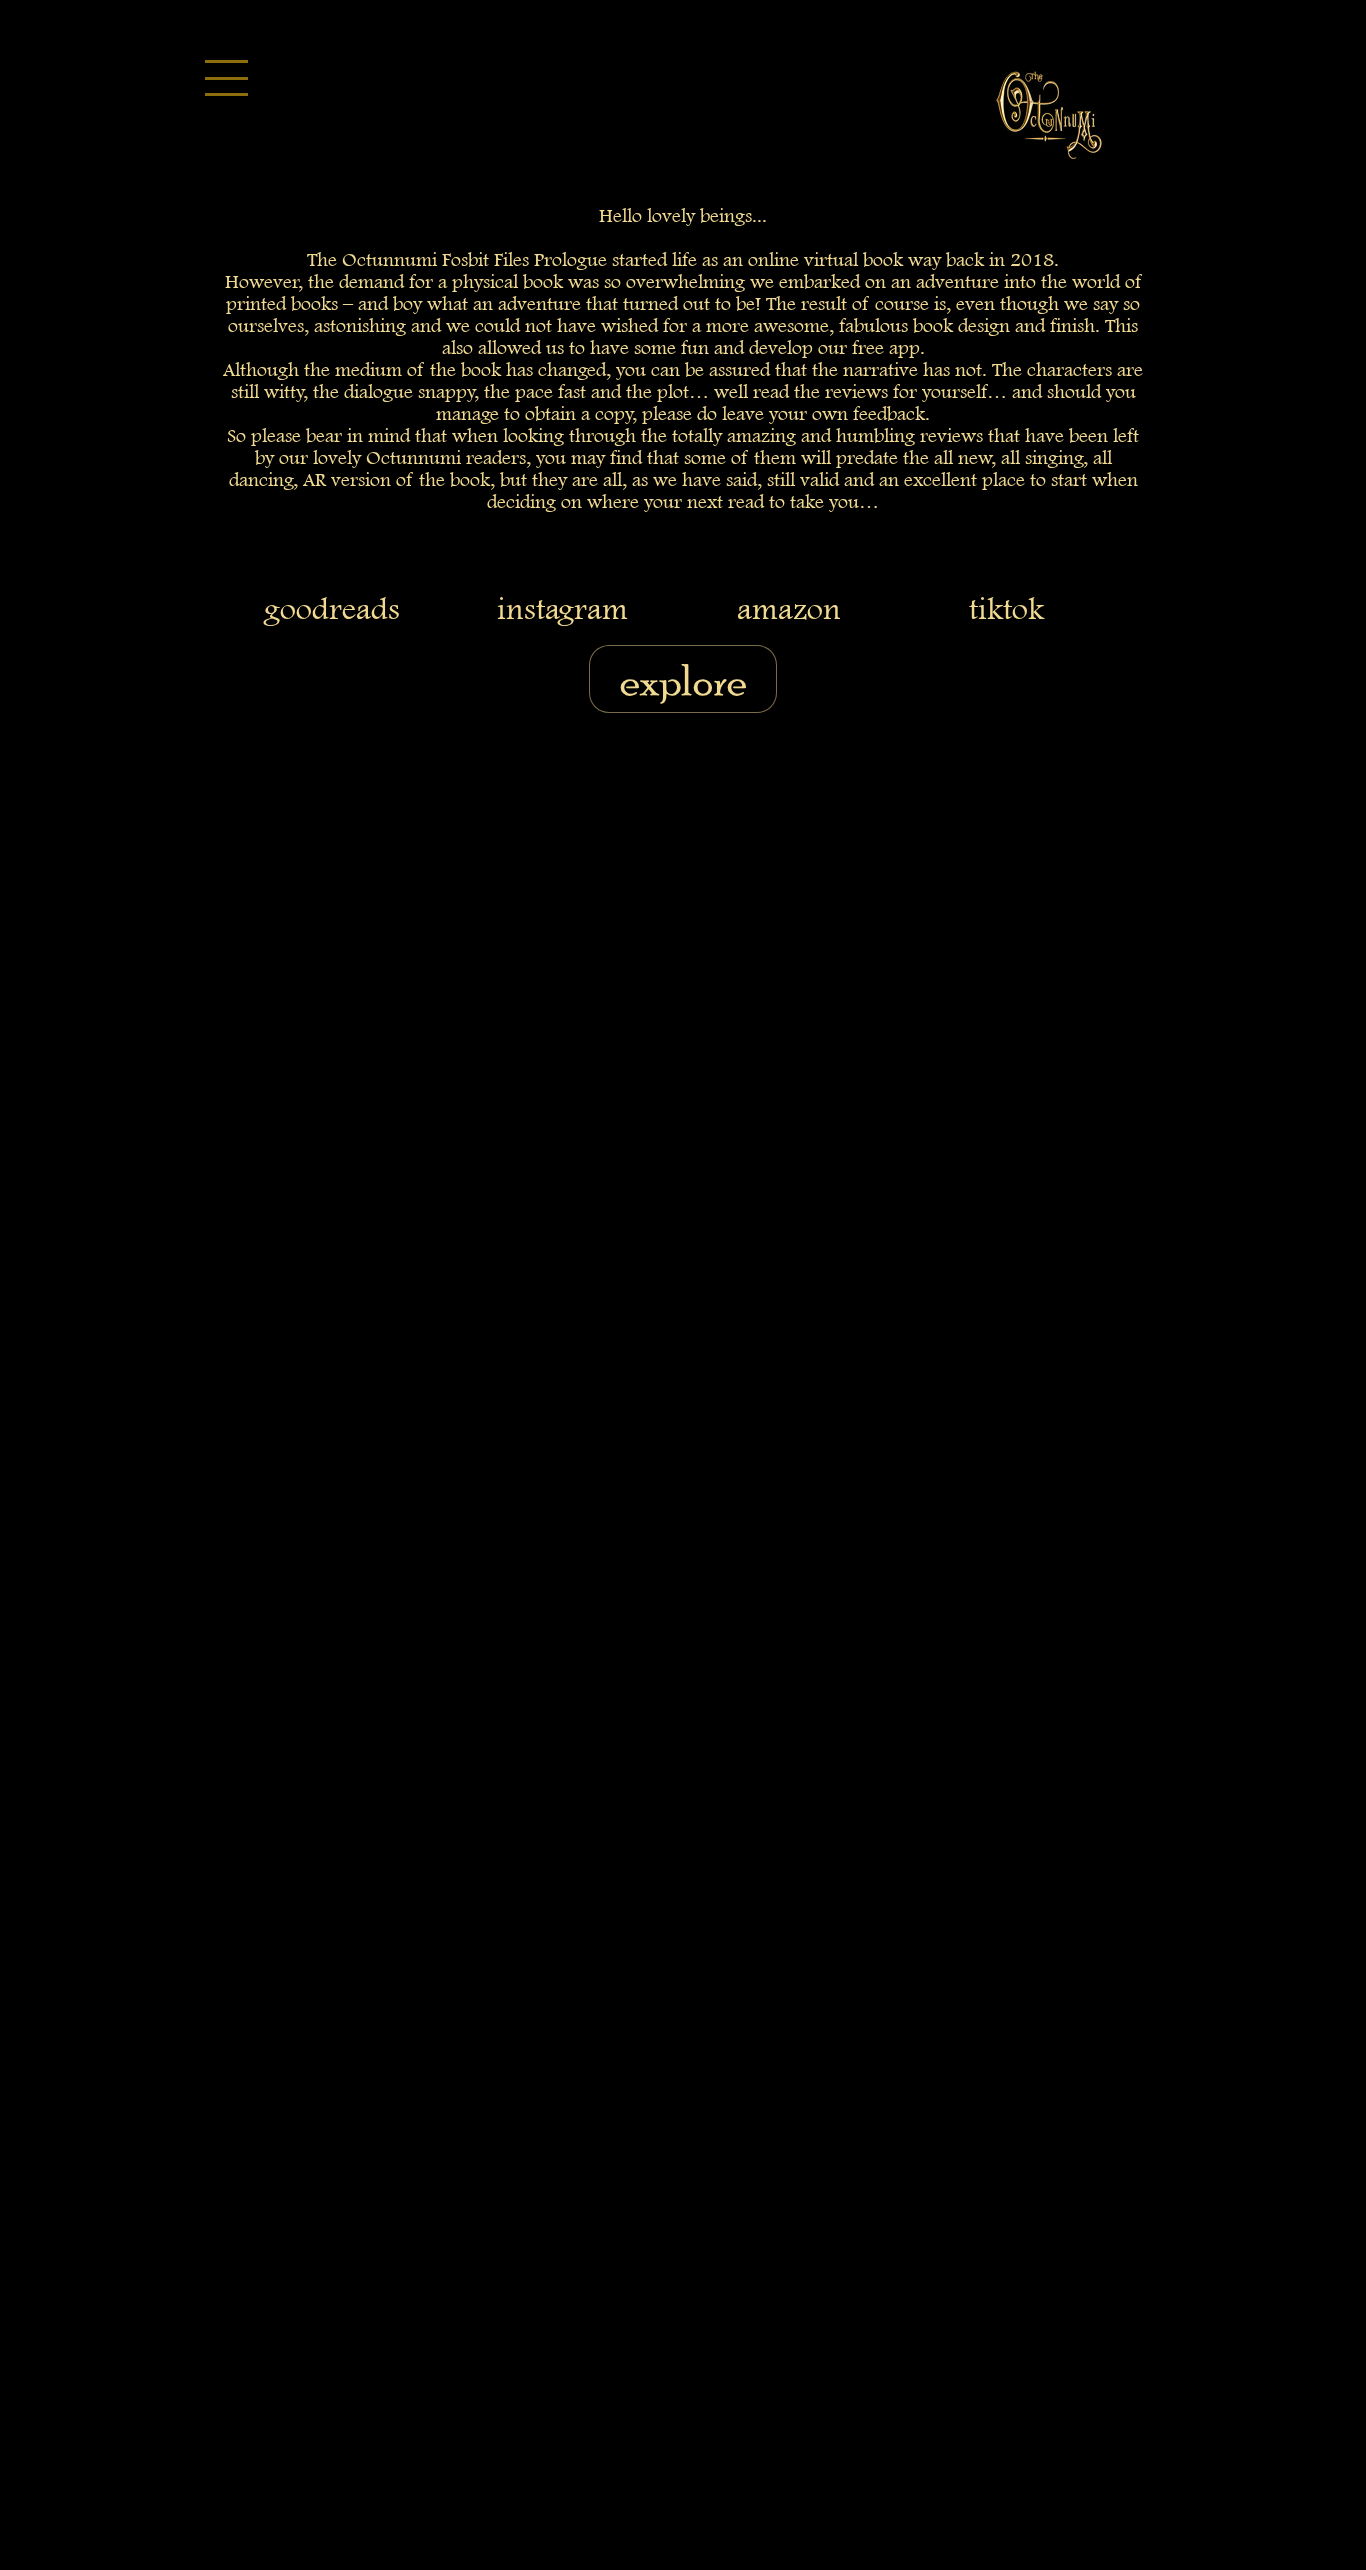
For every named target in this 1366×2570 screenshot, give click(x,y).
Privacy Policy (928, 1363)
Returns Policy (533, 1363)
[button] (218, 73)
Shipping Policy (714, 1363)
